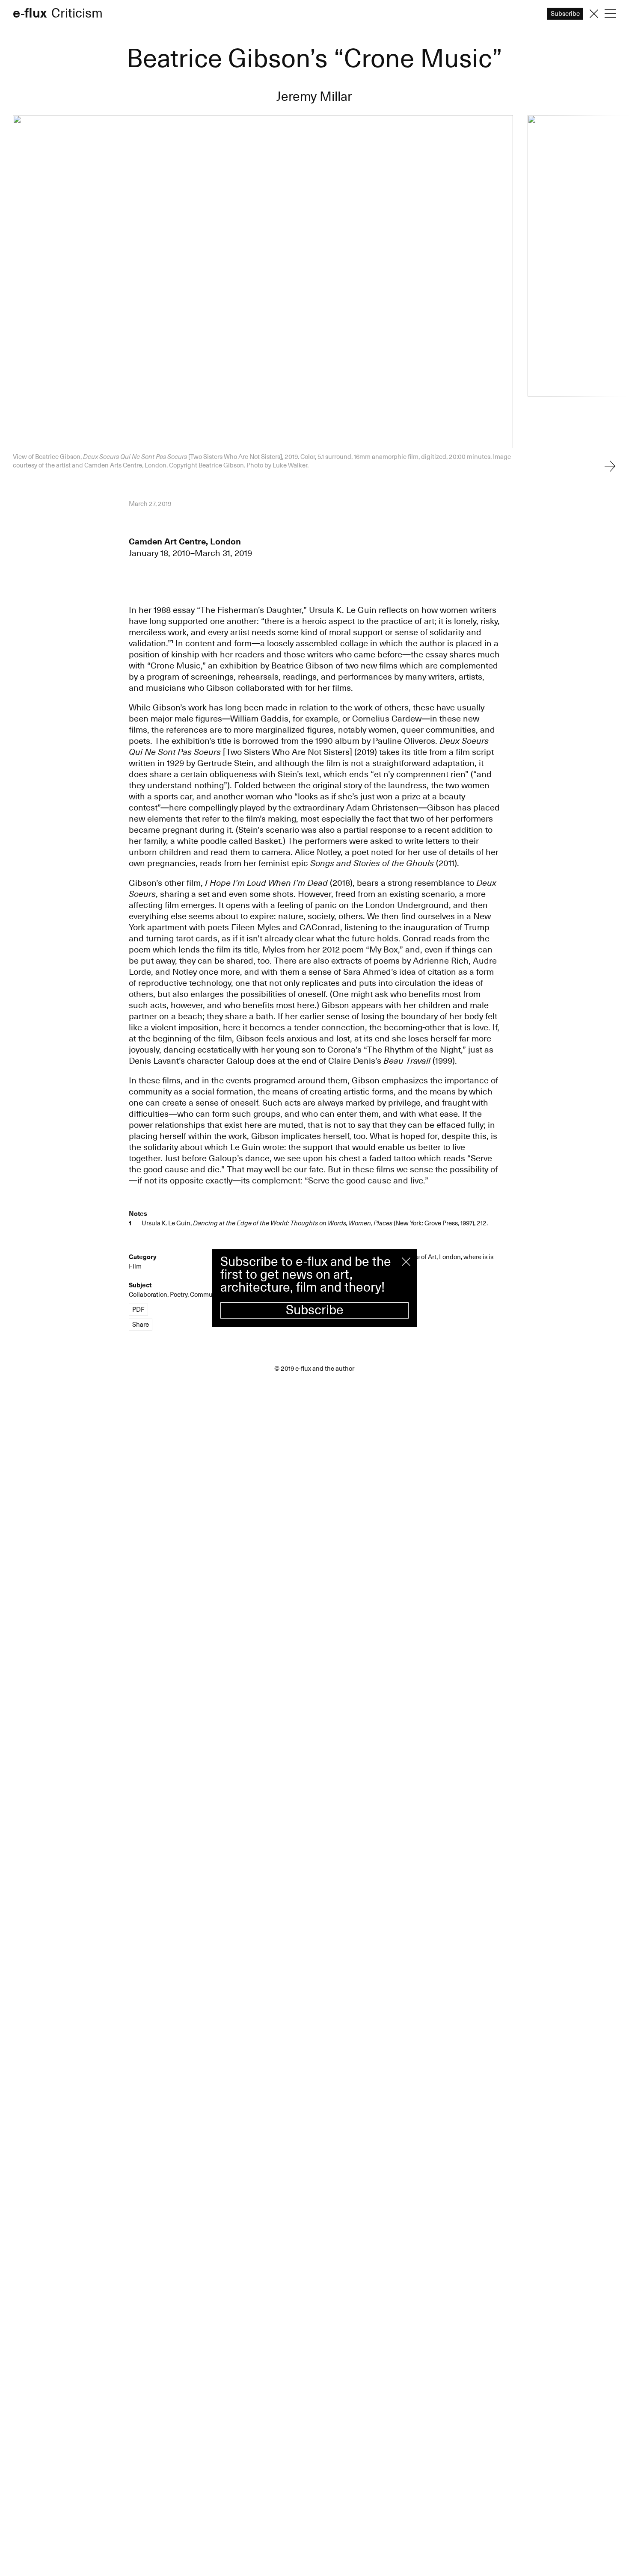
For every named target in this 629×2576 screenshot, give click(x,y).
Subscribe (315, 1310)
